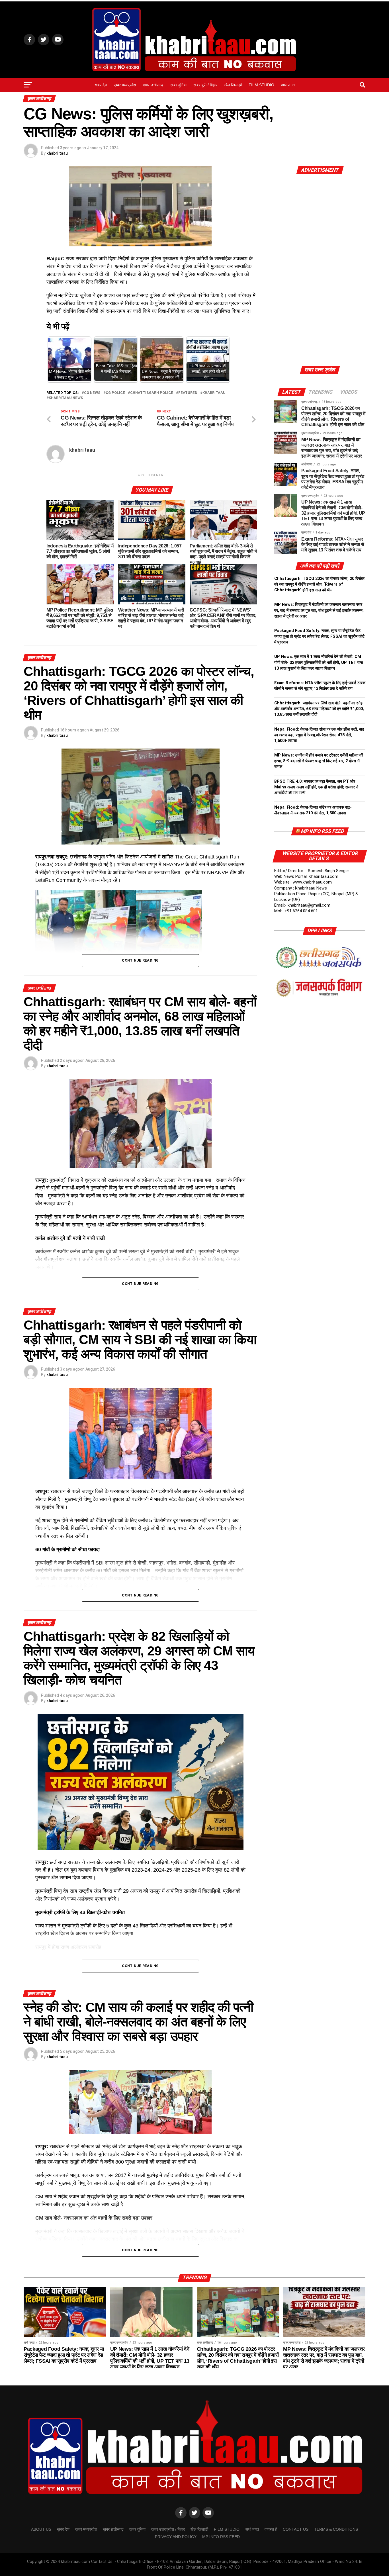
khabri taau (57, 153)
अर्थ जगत (288, 85)
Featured (188, 393)
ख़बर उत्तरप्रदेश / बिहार (168, 2529)
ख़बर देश (101, 85)
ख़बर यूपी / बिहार (205, 85)
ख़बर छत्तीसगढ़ (153, 85)
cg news (92, 393)
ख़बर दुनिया (178, 85)
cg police (115, 393)
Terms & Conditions (336, 2529)
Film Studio (261, 85)
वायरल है (271, 2529)
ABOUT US (41, 2529)
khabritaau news (66, 398)
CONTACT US (296, 2529)
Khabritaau (214, 393)
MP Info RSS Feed (322, 831)
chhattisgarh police (152, 393)
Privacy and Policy (176, 2537)
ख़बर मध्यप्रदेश (125, 85)
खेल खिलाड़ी (233, 85)
